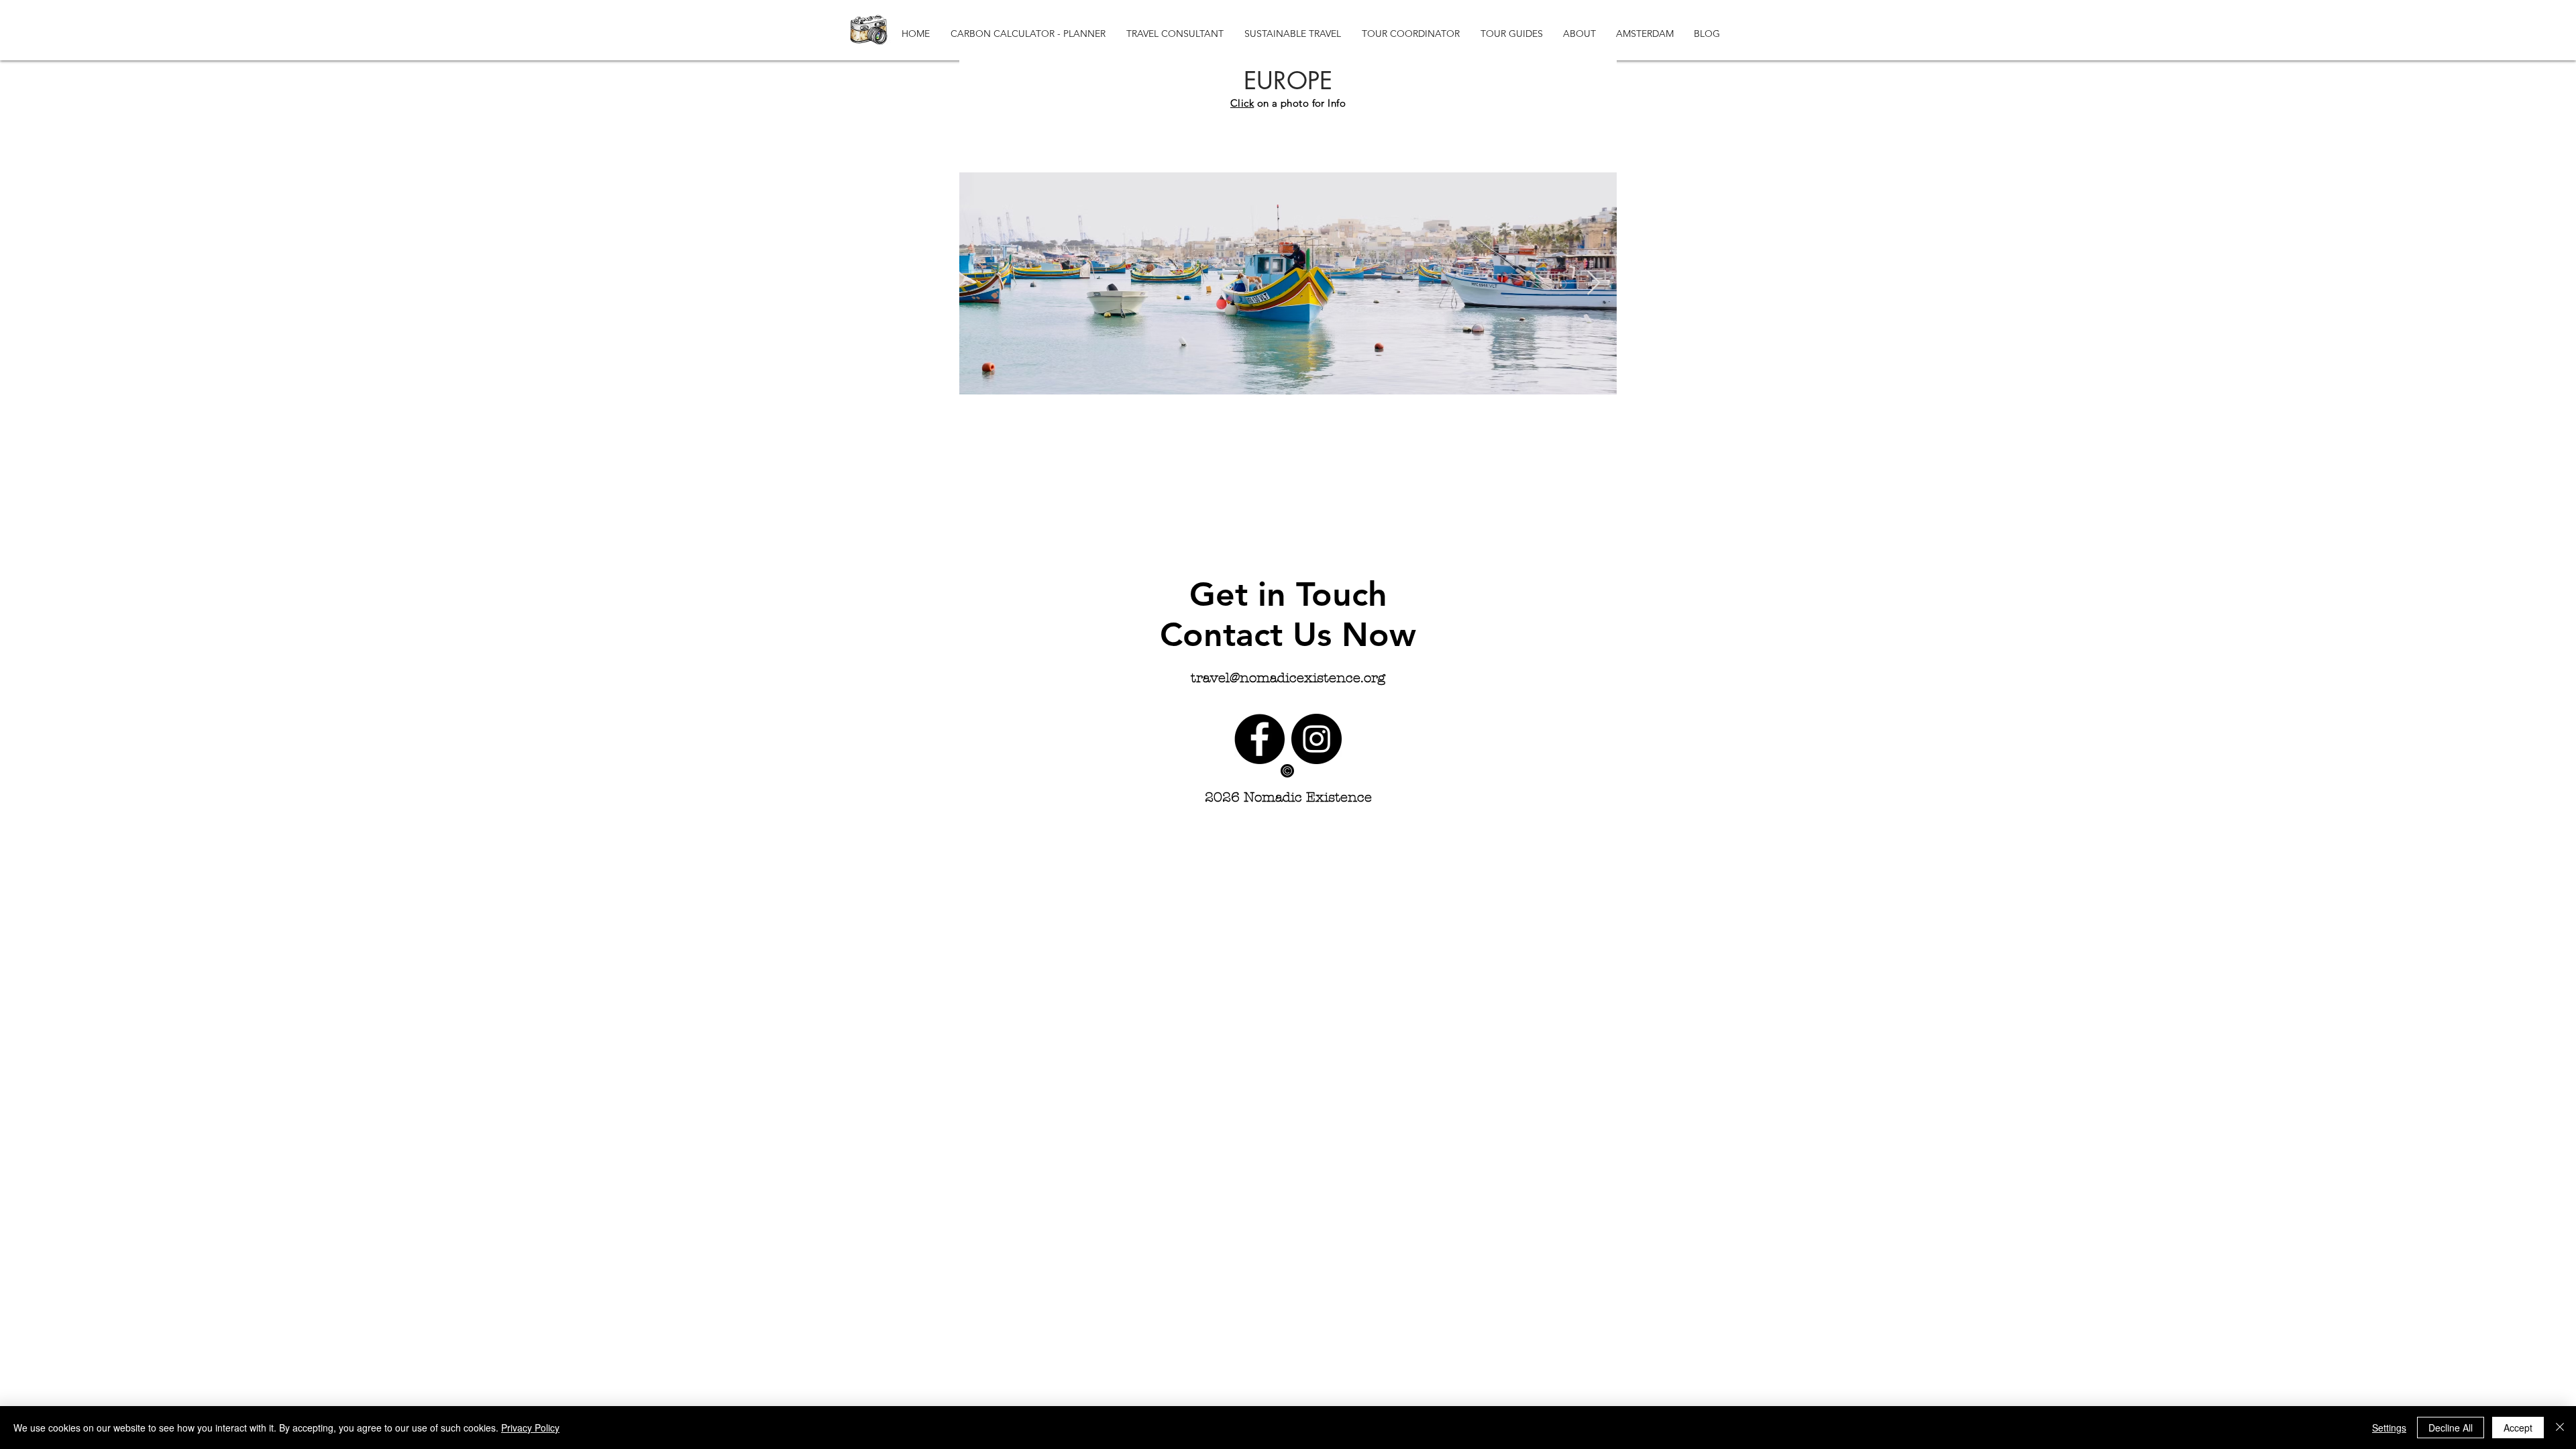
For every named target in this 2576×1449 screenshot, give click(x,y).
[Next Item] (1594, 283)
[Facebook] (1259, 739)
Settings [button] (2389, 1428)
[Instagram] (1317, 739)
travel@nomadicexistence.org (1288, 678)
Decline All (2451, 1428)
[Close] (2560, 1428)
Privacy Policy (530, 1428)
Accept (2518, 1428)
